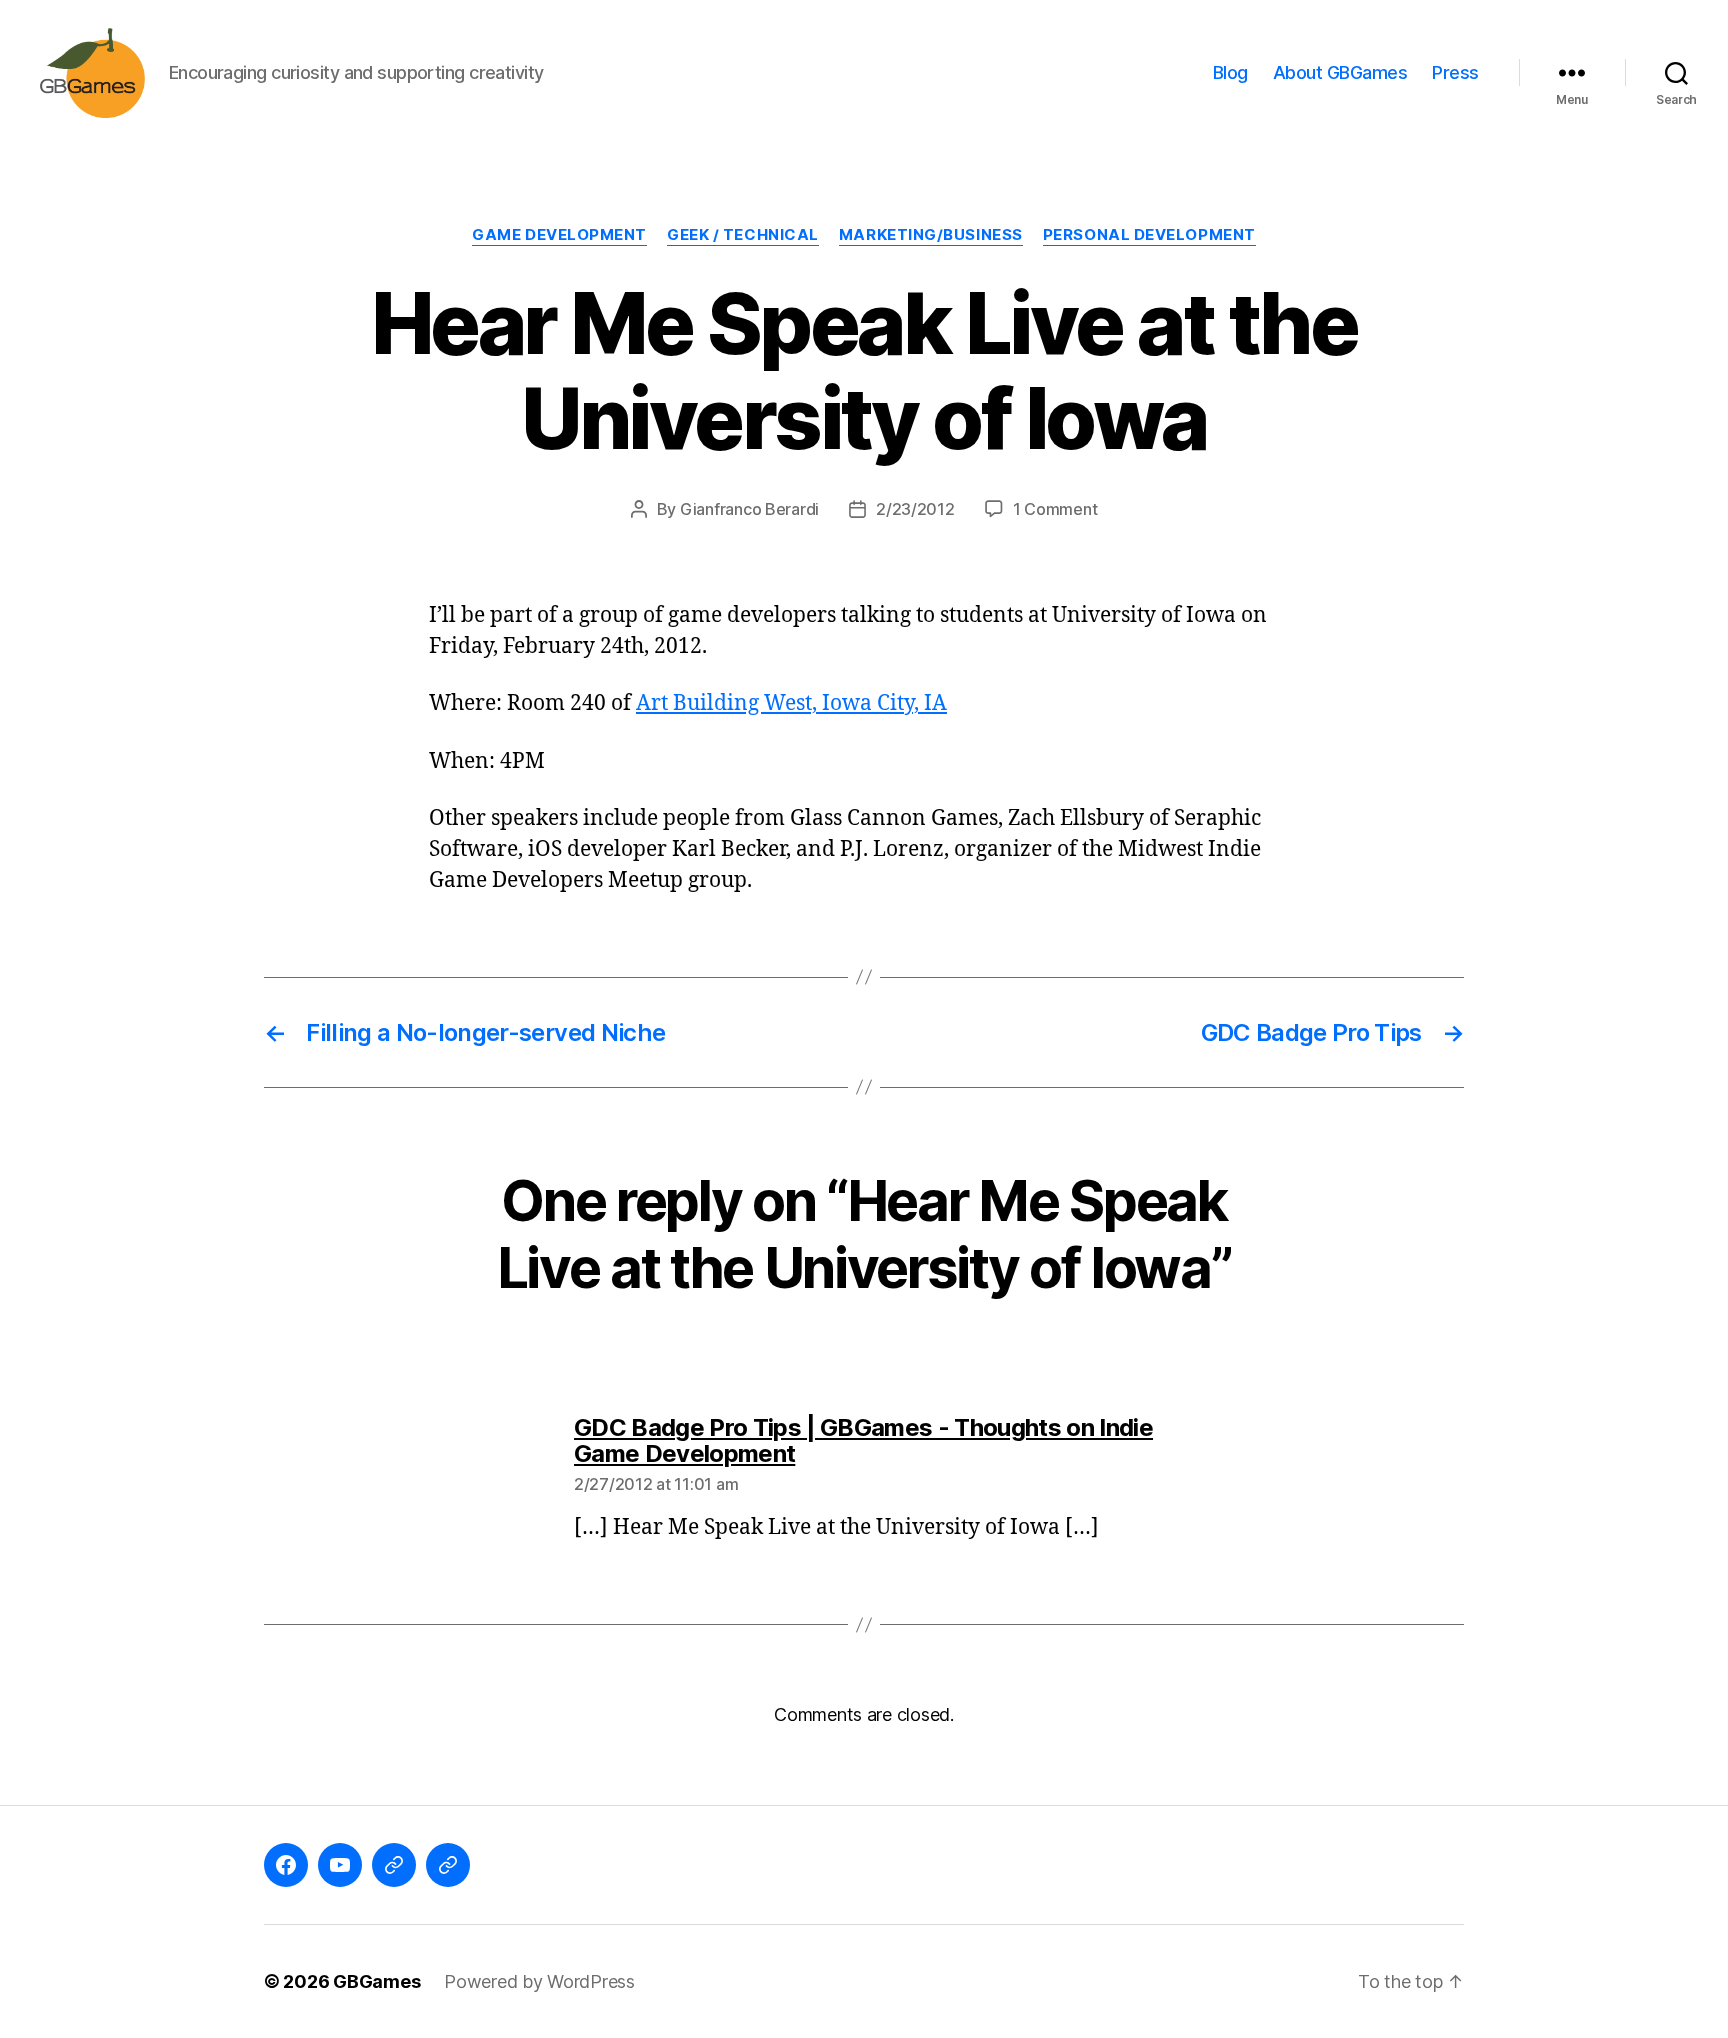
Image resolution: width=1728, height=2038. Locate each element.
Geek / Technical (743, 235)
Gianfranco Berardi (749, 509)
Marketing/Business (931, 235)
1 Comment (1055, 509)
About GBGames (1340, 72)
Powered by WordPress (539, 1981)
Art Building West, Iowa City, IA (791, 703)
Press (1455, 72)
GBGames (376, 1981)
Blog (1230, 72)
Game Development (559, 235)
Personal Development (1149, 235)
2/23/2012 (915, 509)
